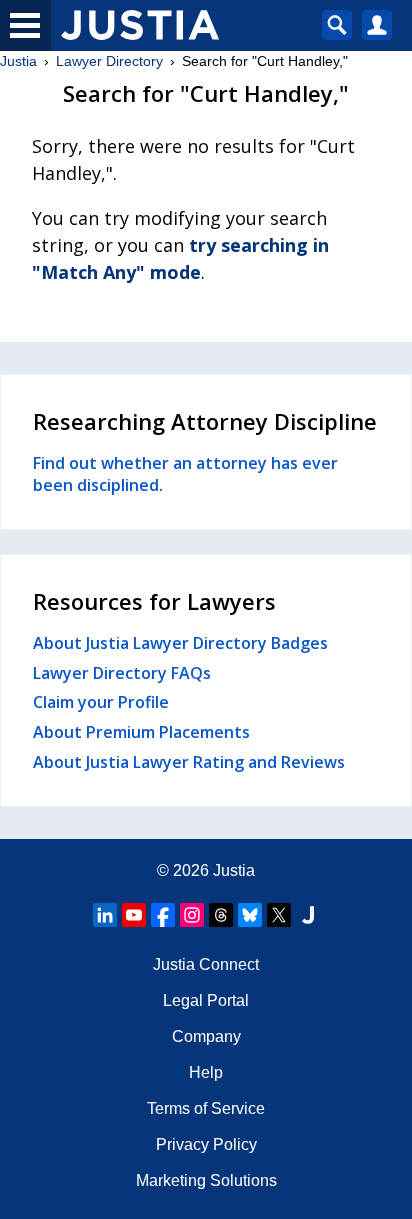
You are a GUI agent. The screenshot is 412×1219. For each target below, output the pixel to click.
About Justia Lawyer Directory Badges (180, 643)
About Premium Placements (141, 732)
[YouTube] (134, 915)
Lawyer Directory (109, 61)
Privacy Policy (206, 1144)
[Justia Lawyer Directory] (308, 915)
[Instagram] (192, 915)
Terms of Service (206, 1108)
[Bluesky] (250, 915)
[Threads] (221, 915)
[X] (279, 915)
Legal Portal (206, 1000)
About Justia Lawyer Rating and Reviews (189, 762)
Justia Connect (206, 964)
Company (206, 1036)
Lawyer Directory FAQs (122, 673)
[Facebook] (163, 915)
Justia (18, 61)
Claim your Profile (101, 702)
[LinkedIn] (105, 915)
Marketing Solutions (206, 1180)
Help (206, 1072)
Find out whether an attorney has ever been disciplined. (185, 474)
